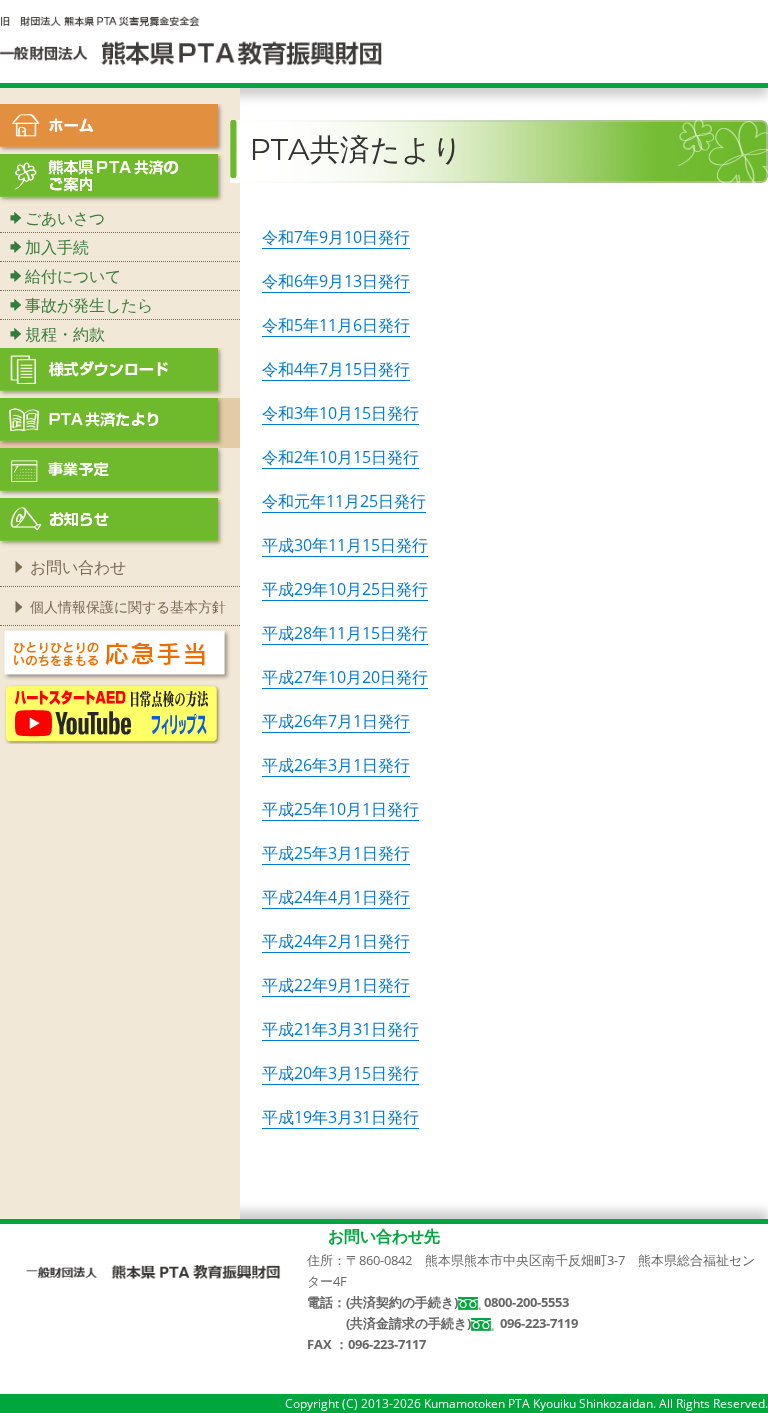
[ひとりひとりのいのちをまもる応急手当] (116, 653)
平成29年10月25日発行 (345, 589)
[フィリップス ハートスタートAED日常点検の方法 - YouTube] (112, 712)
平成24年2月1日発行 (336, 941)
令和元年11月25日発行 (344, 501)
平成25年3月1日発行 (336, 853)
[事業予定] (120, 473)
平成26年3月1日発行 (336, 765)
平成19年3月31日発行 (340, 1117)
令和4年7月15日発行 (336, 369)
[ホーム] (120, 129)
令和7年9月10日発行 (336, 237)
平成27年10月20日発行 (345, 677)
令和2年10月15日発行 (340, 457)
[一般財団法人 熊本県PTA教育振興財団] (153, 1273)
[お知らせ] (120, 523)
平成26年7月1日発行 (336, 721)
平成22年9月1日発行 (336, 985)
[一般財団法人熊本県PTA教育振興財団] (192, 40)
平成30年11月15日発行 (345, 545)
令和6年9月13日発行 (336, 281)
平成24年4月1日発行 (336, 897)
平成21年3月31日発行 (340, 1029)
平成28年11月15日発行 (345, 633)
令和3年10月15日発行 (340, 413)
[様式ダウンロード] (120, 373)
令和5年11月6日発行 (336, 325)
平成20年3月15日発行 (340, 1073)
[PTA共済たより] (120, 423)
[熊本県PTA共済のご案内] (120, 179)
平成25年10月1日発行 (340, 809)
